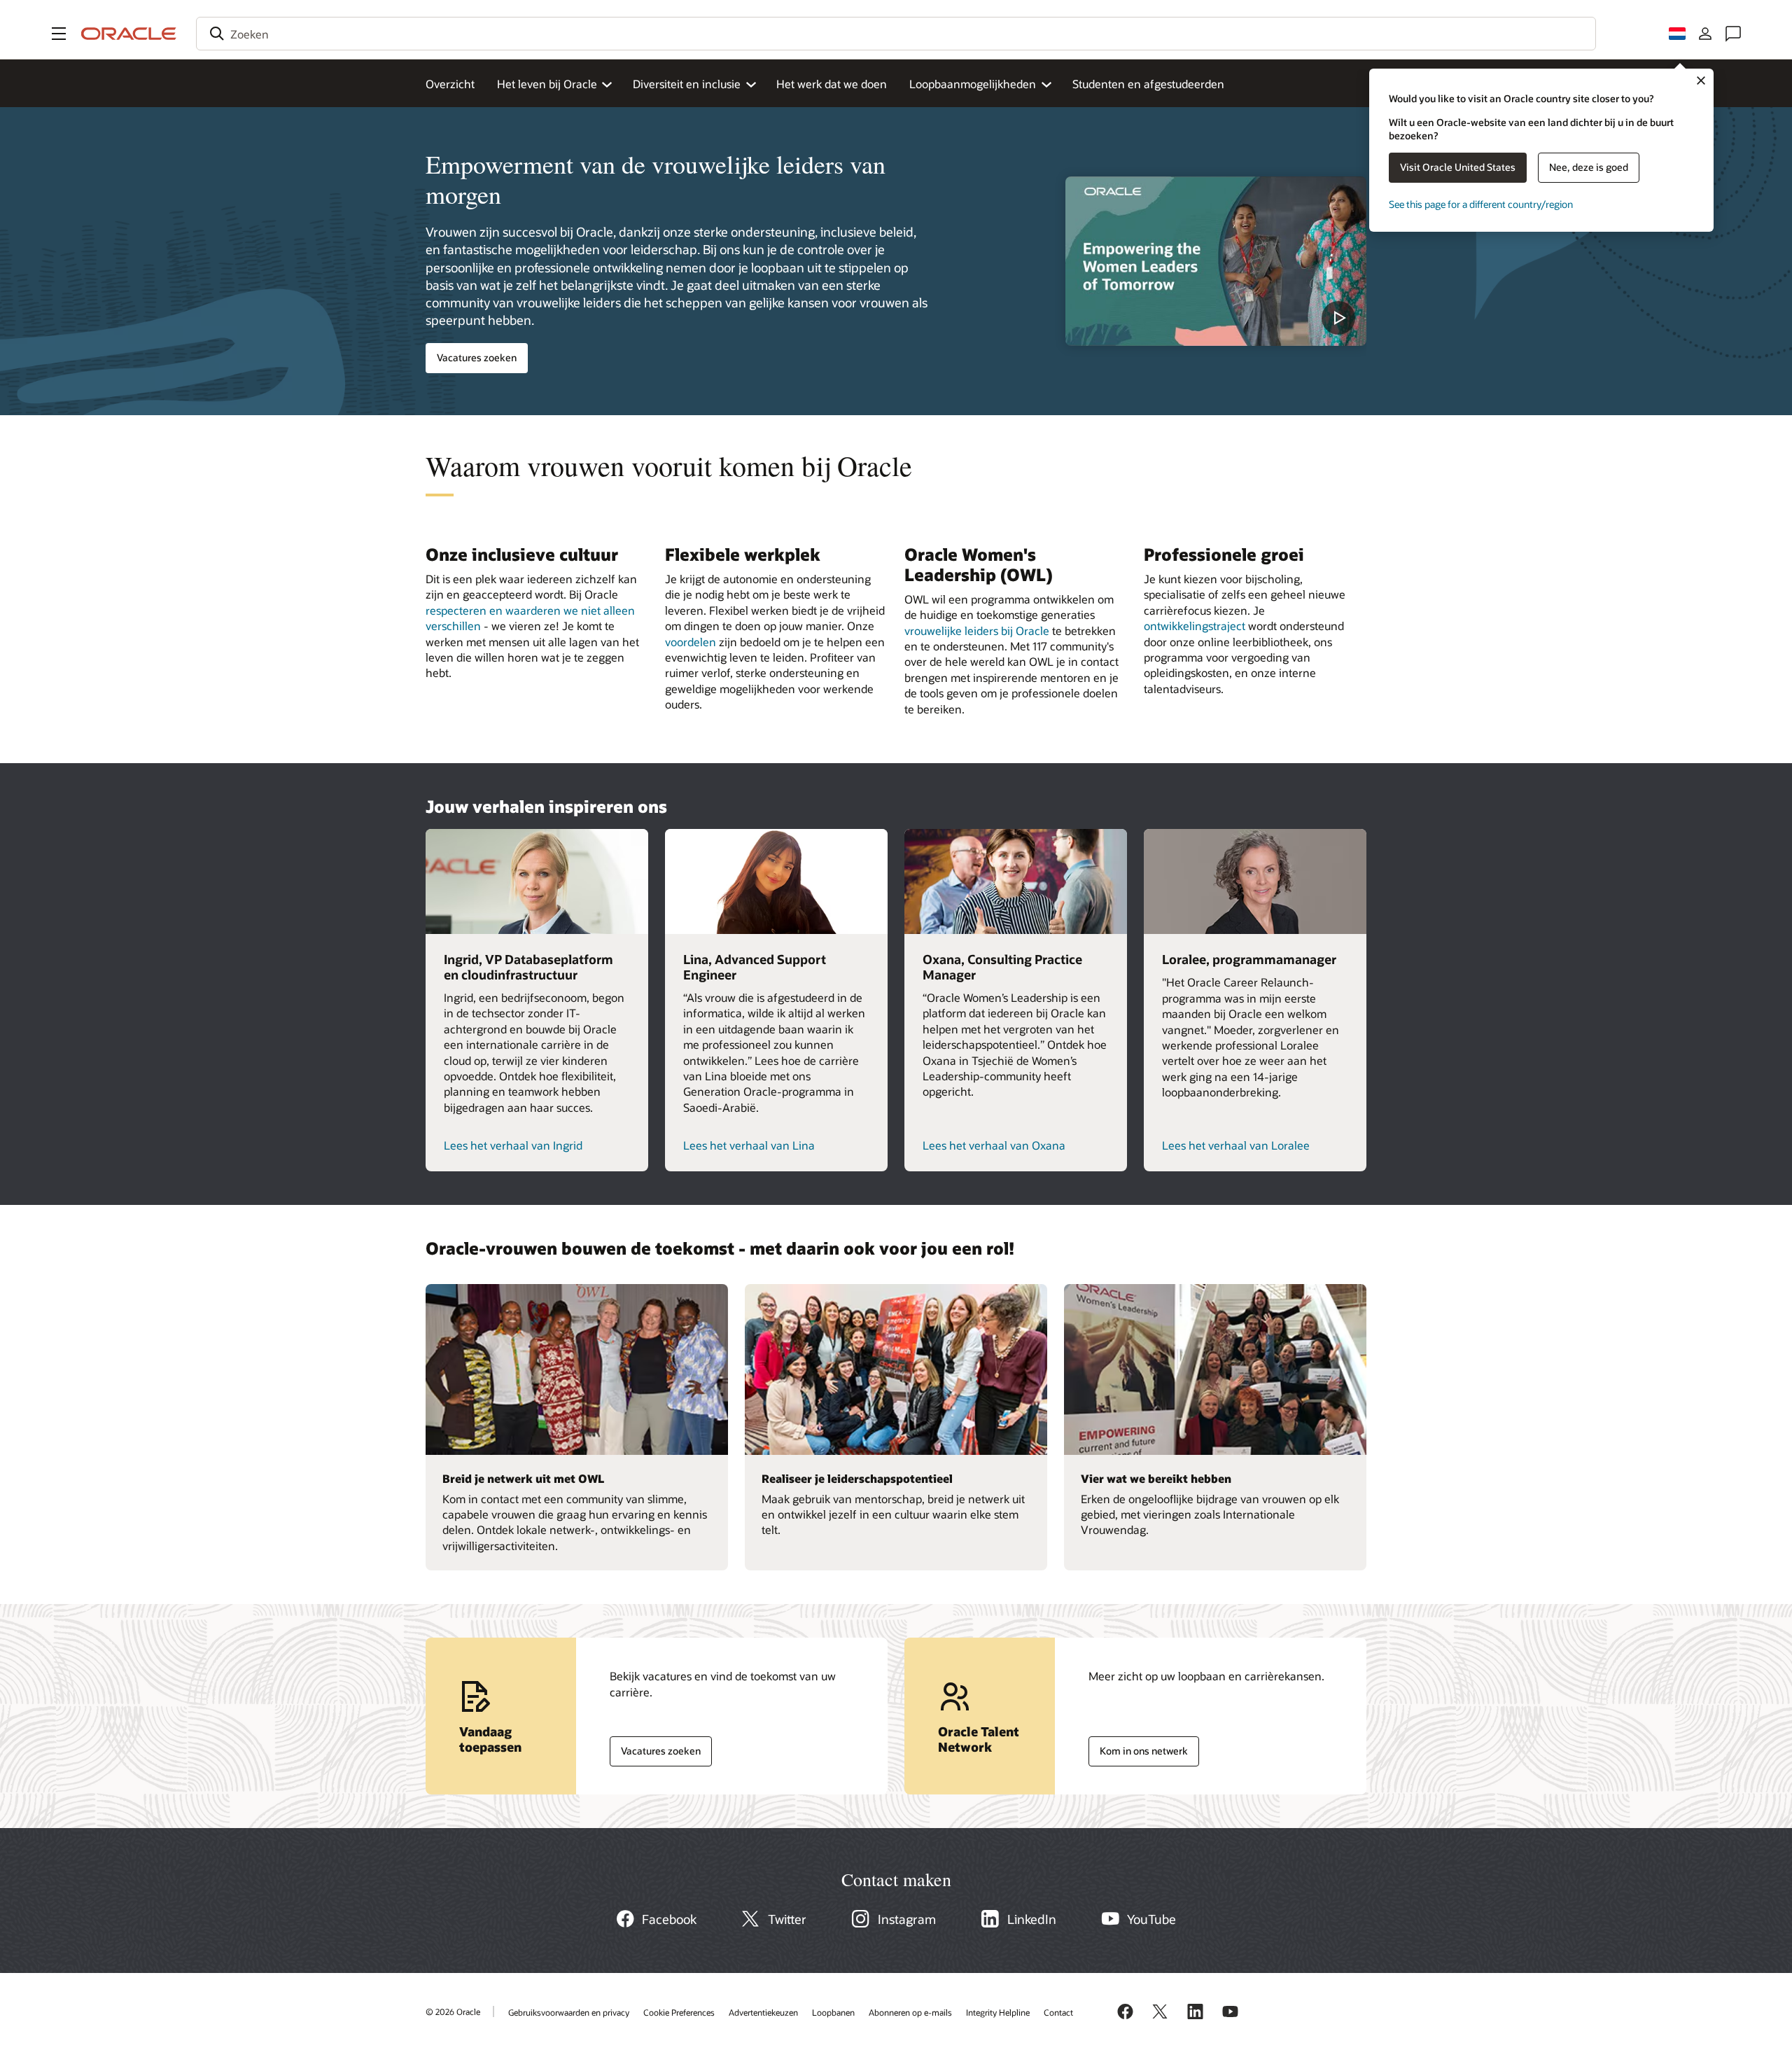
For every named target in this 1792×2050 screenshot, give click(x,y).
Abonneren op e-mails (910, 2012)
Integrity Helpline (998, 2012)
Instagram (907, 1919)
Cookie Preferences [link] (679, 2012)
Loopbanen (833, 2012)
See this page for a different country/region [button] (1481, 204)
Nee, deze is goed (1589, 167)
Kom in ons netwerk (1138, 1748)
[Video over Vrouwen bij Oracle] (1216, 261)
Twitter (787, 1919)
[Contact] (1733, 34)
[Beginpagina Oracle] (129, 34)
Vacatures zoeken (477, 357)
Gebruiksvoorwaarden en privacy (569, 2012)
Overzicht (450, 84)
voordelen (691, 642)
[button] (59, 34)
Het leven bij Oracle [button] (547, 84)
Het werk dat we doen (832, 84)
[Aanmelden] (1705, 34)
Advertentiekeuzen (763, 2012)
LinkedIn (1032, 1919)
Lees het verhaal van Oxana (994, 1145)
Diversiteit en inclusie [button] (687, 84)
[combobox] (896, 34)
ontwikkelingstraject (1195, 626)
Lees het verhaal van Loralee (1236, 1145)
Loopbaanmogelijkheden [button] (973, 84)
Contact (1058, 2012)
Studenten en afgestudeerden (1148, 84)
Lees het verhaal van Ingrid (513, 1145)
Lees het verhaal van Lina (749, 1145)
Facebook (669, 1919)
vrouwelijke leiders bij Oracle (977, 630)
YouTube (1151, 1919)
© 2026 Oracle (453, 2011)
